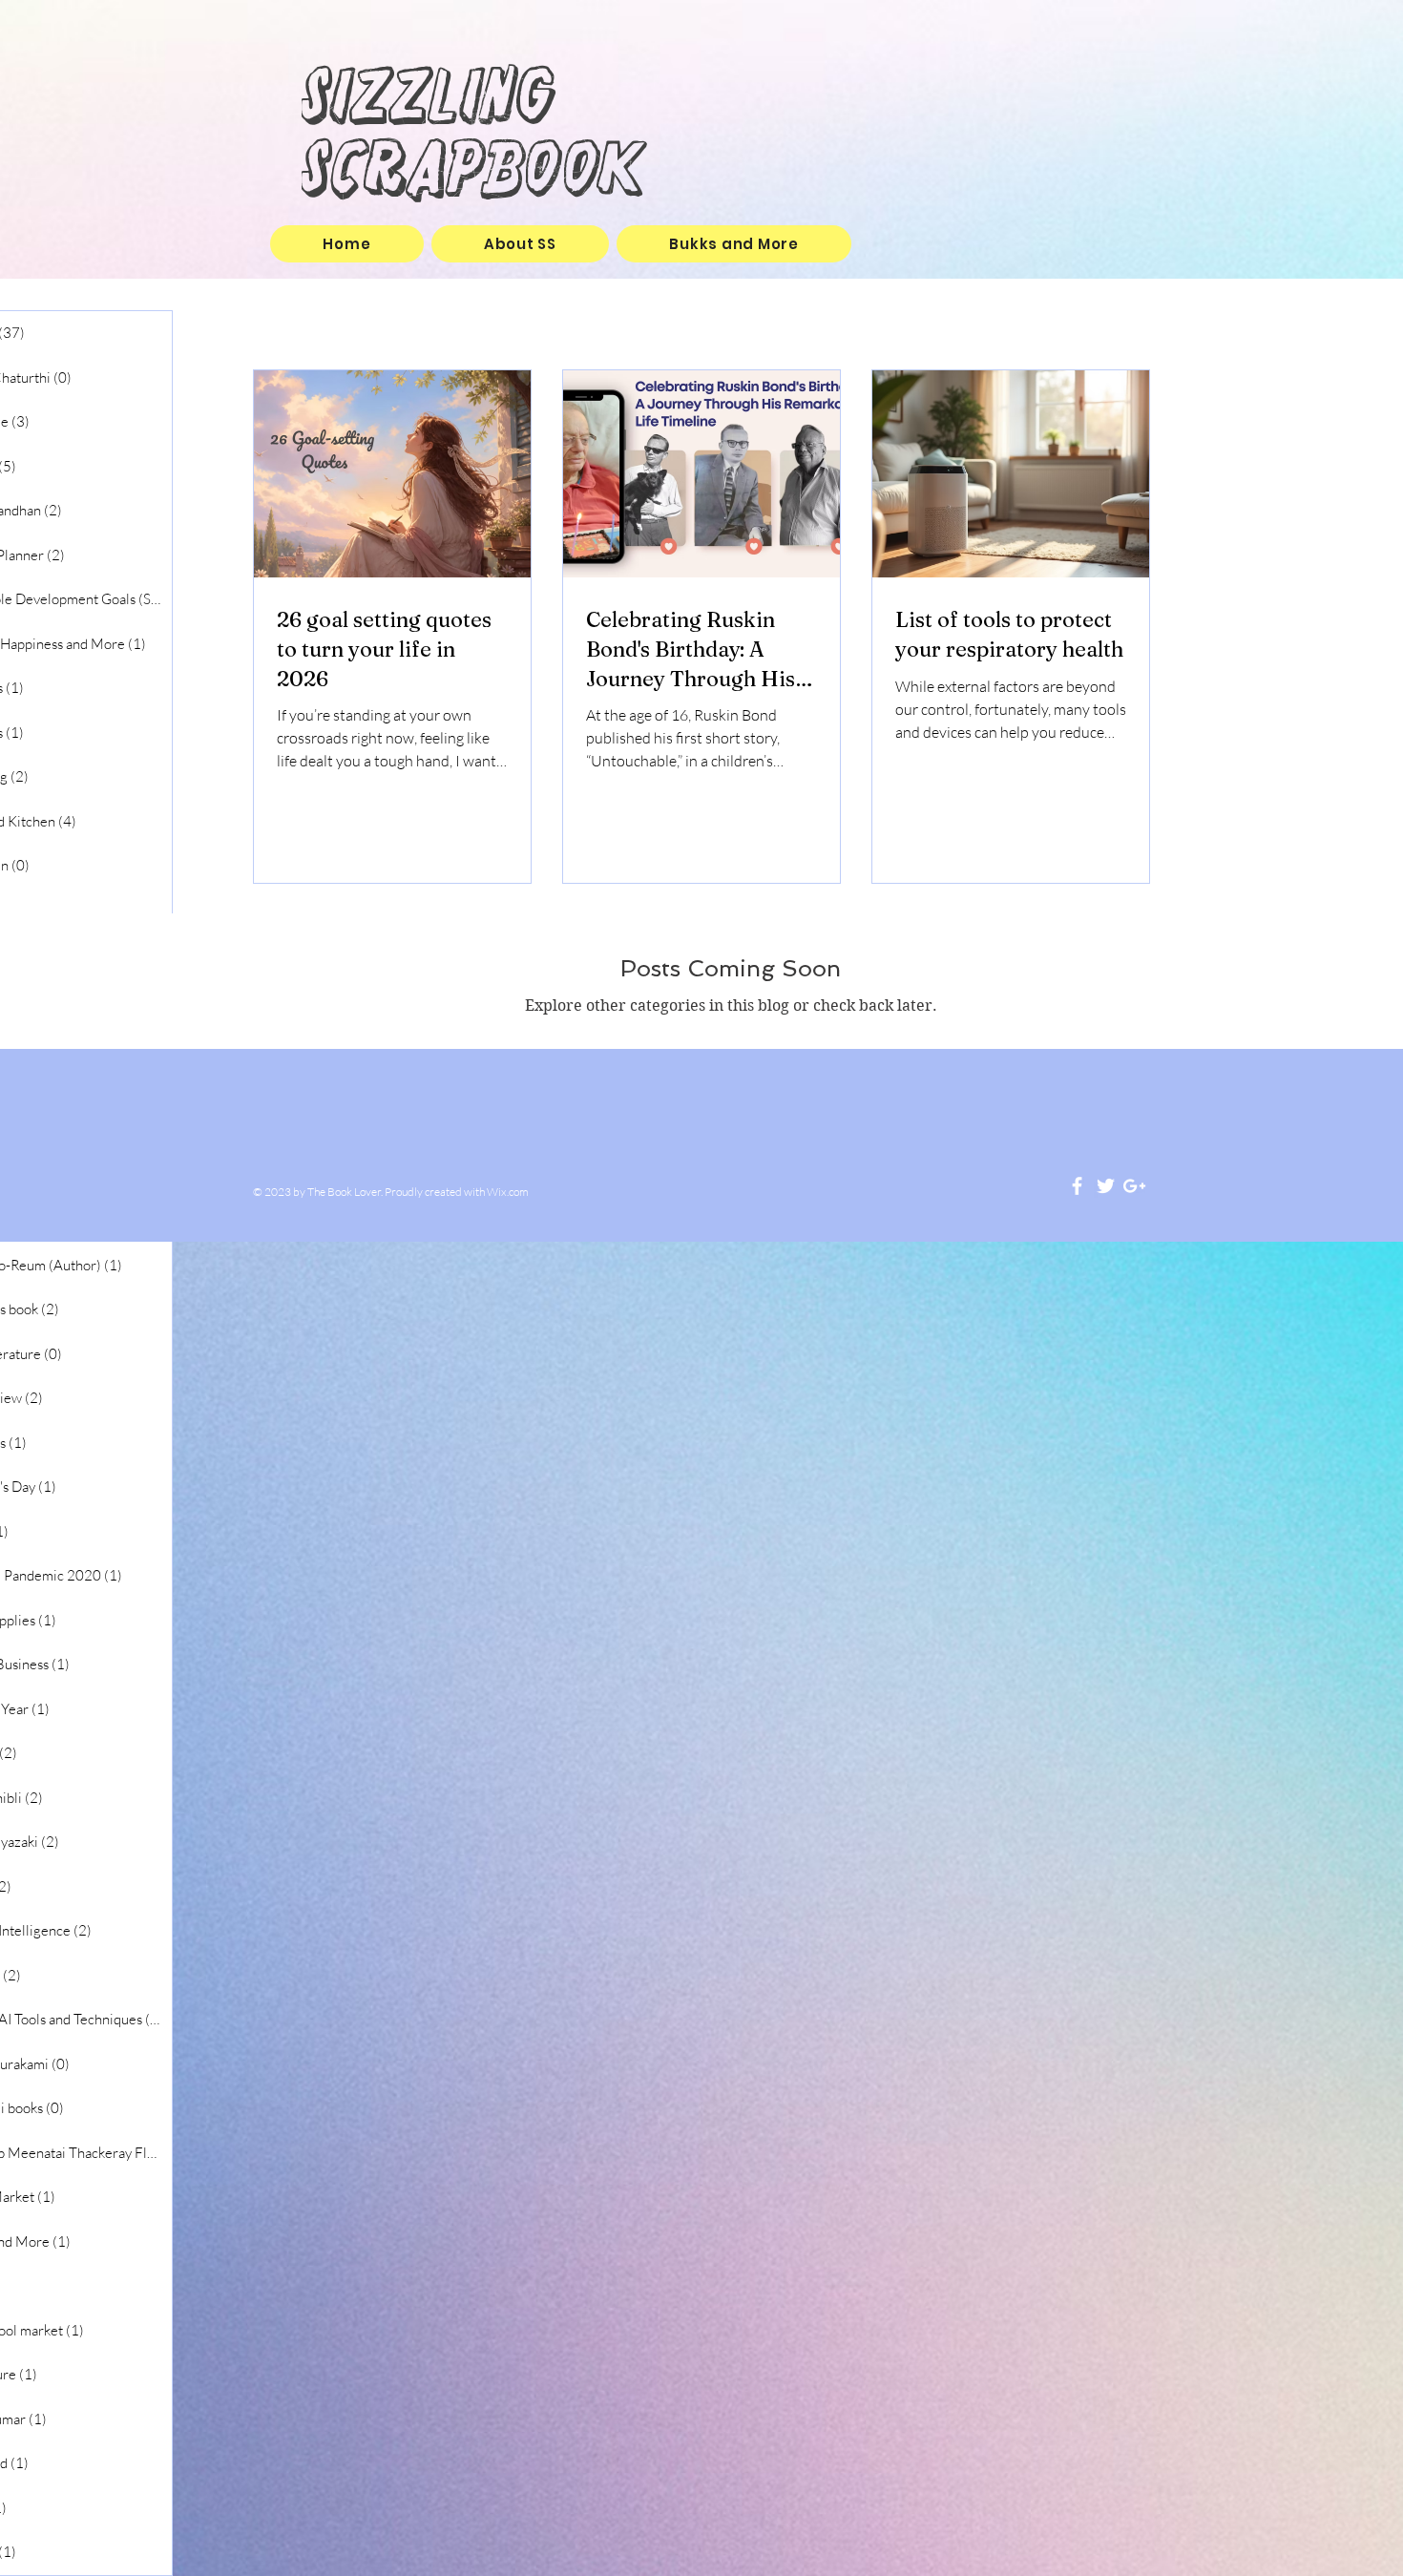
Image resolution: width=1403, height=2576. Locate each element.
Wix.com (508, 1192)
